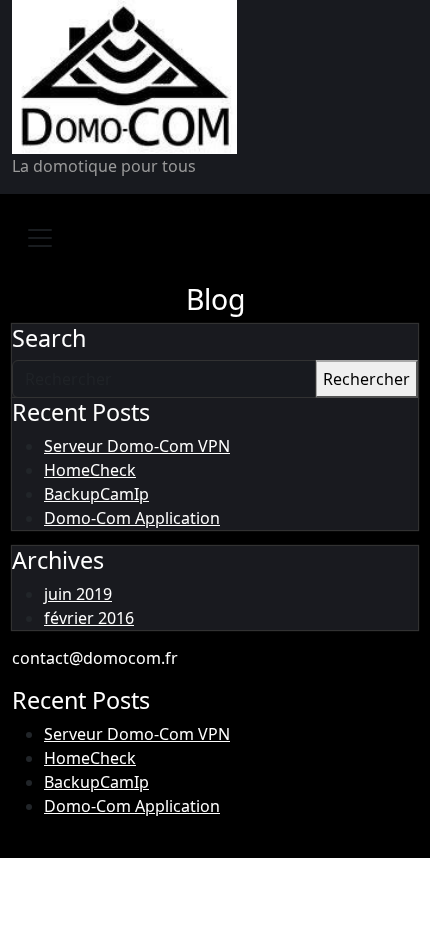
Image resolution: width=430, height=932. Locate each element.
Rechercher (366, 379)
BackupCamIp (96, 494)
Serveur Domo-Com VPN (137, 446)
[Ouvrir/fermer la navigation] (40, 238)
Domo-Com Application (132, 518)
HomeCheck (90, 470)
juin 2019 (78, 594)
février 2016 (89, 618)
